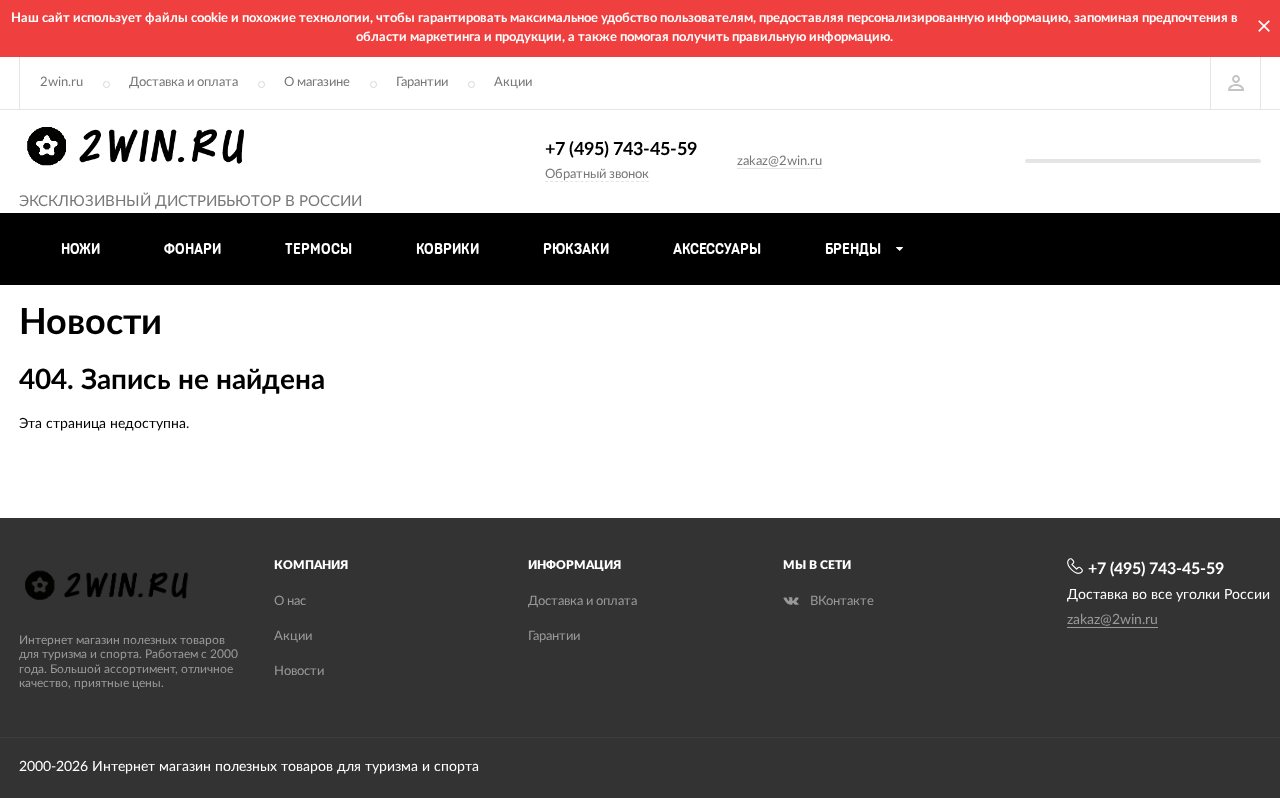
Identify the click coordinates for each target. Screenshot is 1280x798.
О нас (290, 601)
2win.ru (61, 82)
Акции (513, 82)
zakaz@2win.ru (779, 161)
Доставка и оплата (183, 82)
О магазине (317, 82)
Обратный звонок (597, 174)
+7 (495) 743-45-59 (621, 150)
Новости (299, 671)
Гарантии (422, 82)
